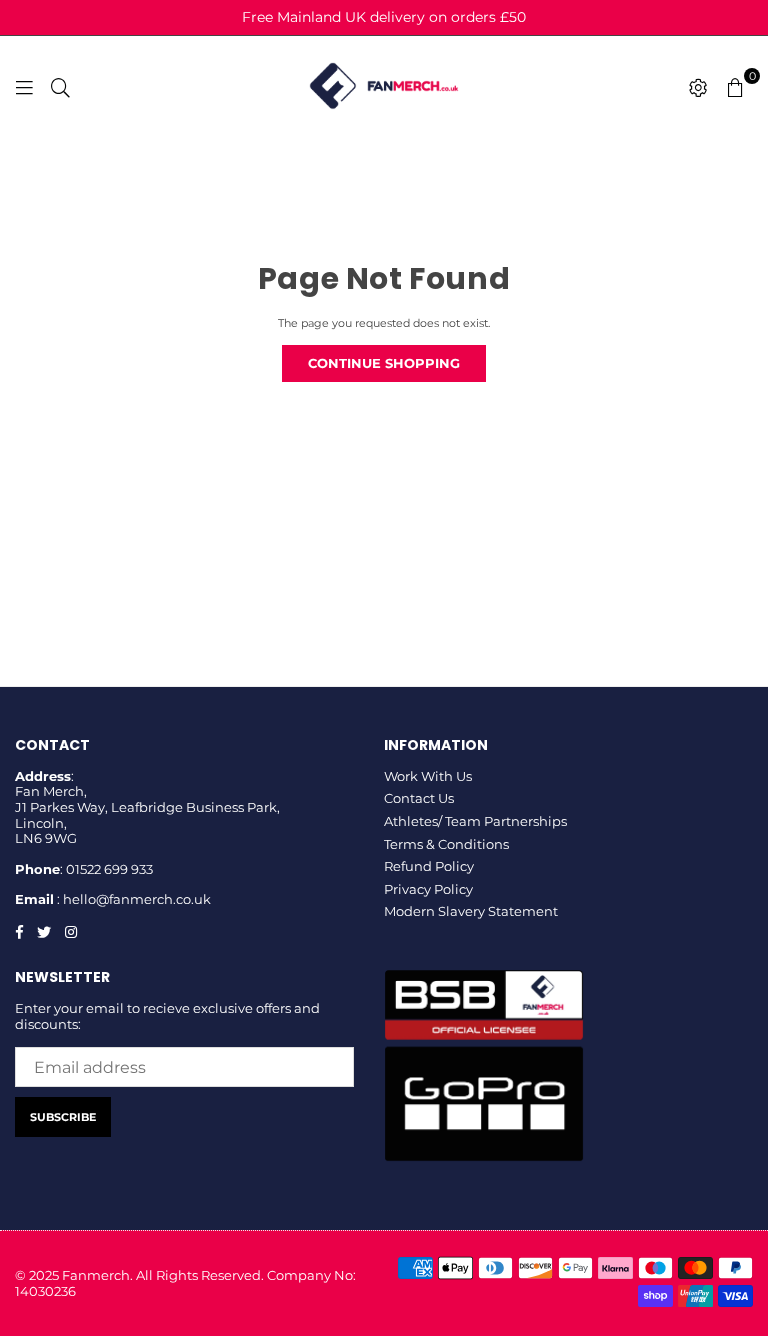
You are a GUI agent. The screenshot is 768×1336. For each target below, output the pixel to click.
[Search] (60, 86)
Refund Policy (429, 866)
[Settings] (698, 86)
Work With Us (428, 776)
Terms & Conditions (446, 844)
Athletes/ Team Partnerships (475, 821)
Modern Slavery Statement (471, 911)
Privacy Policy (428, 889)
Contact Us (419, 798)
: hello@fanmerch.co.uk (132, 899)
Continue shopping (384, 363)
